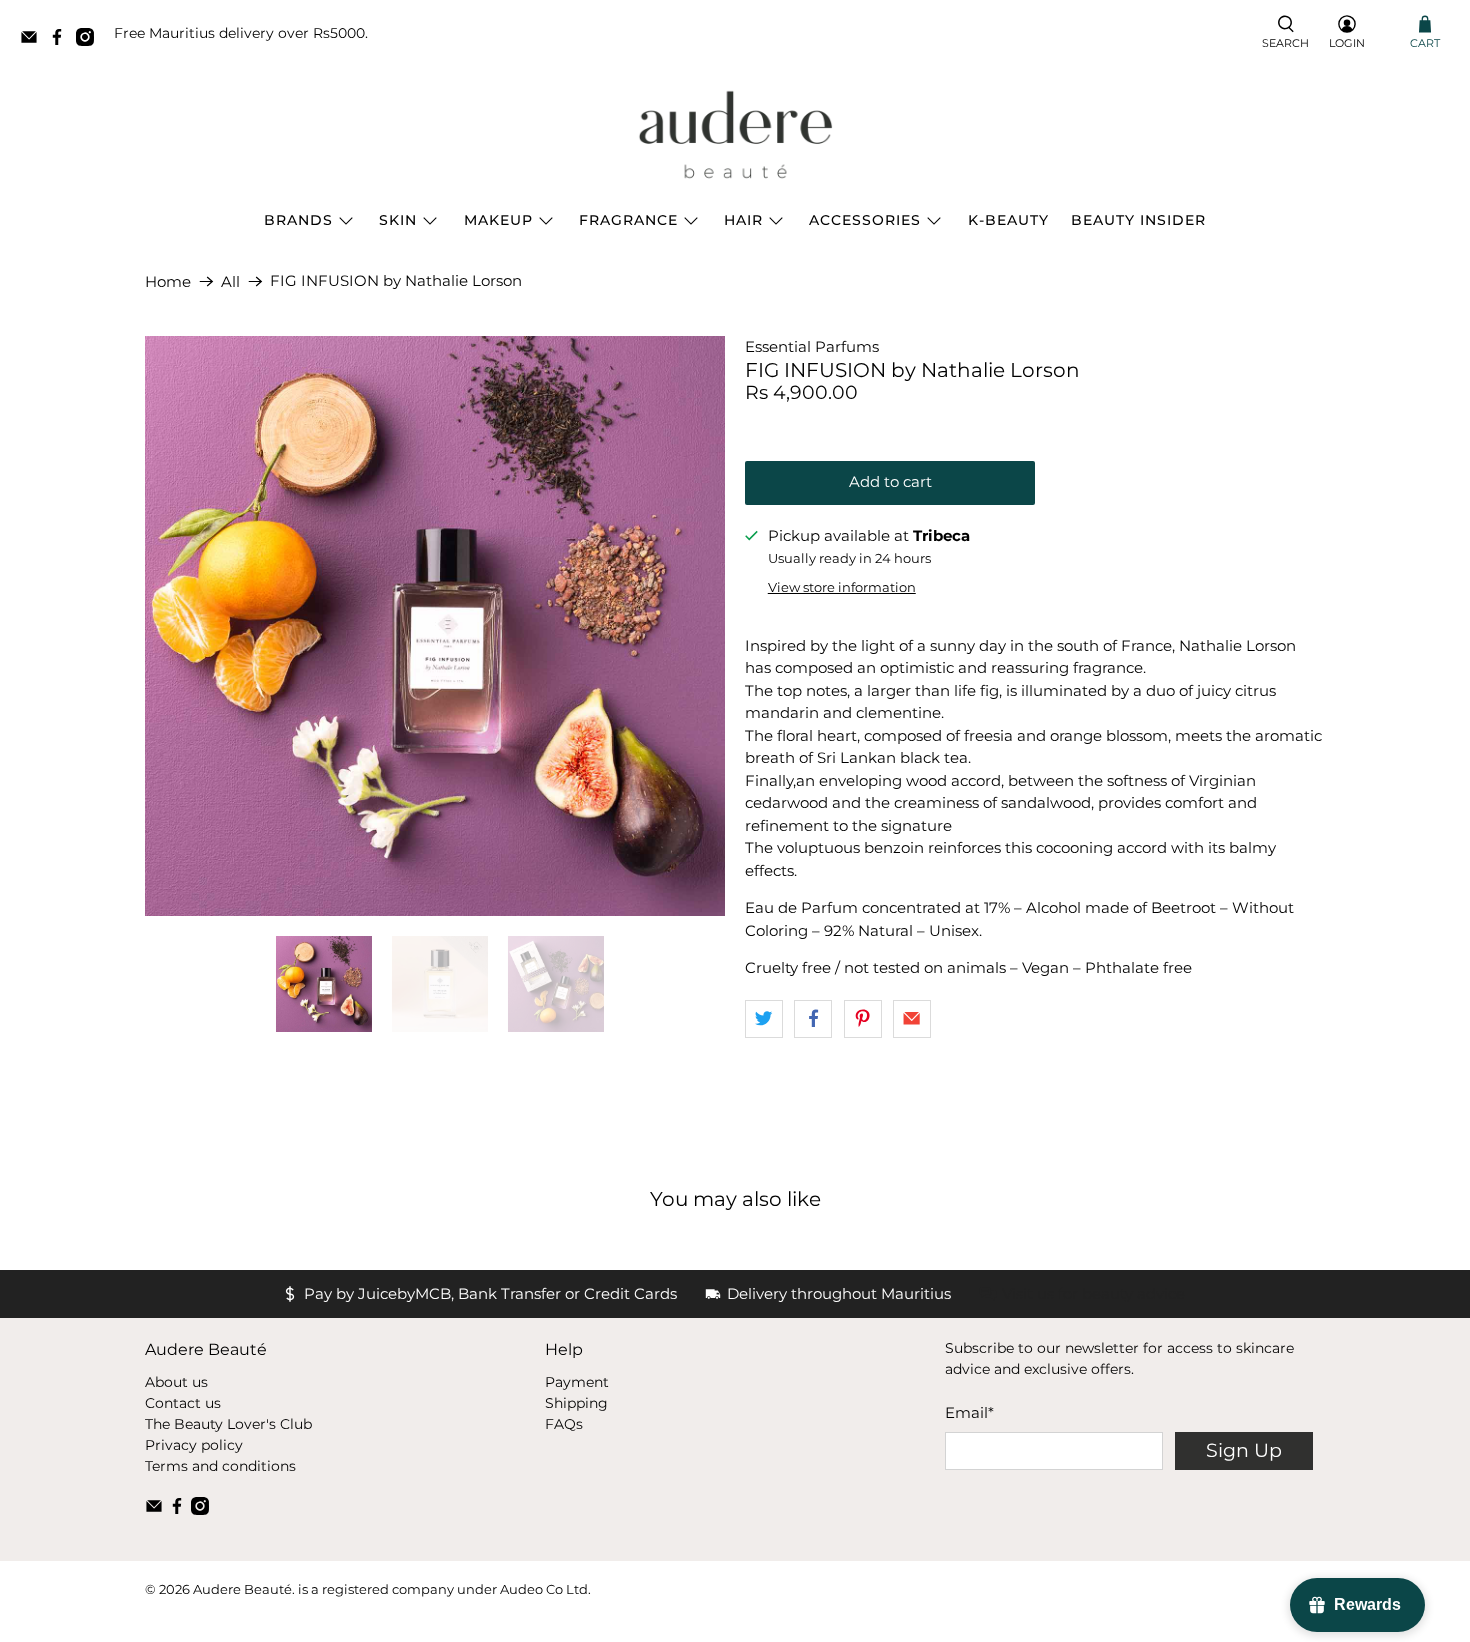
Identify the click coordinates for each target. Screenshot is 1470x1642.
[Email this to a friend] (912, 1019)
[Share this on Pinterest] (863, 1019)
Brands (298, 220)
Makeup (498, 220)
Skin (398, 220)
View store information (842, 587)
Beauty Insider (1138, 220)
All (230, 281)
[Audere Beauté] (735, 136)
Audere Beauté (242, 1589)
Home (168, 281)
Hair (743, 220)
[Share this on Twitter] (764, 1019)
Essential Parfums (812, 346)
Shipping (576, 1403)
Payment (577, 1382)
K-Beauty (1008, 220)
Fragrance (628, 220)
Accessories (865, 220)
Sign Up (1244, 1450)
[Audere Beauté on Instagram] (90, 40)
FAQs (564, 1424)
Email (969, 1412)
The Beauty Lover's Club (228, 1424)
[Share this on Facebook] (813, 1019)
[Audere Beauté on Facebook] (62, 40)
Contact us (183, 1403)
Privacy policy (194, 1445)
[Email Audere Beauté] (34, 40)
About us (176, 1382)
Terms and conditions (220, 1466)
